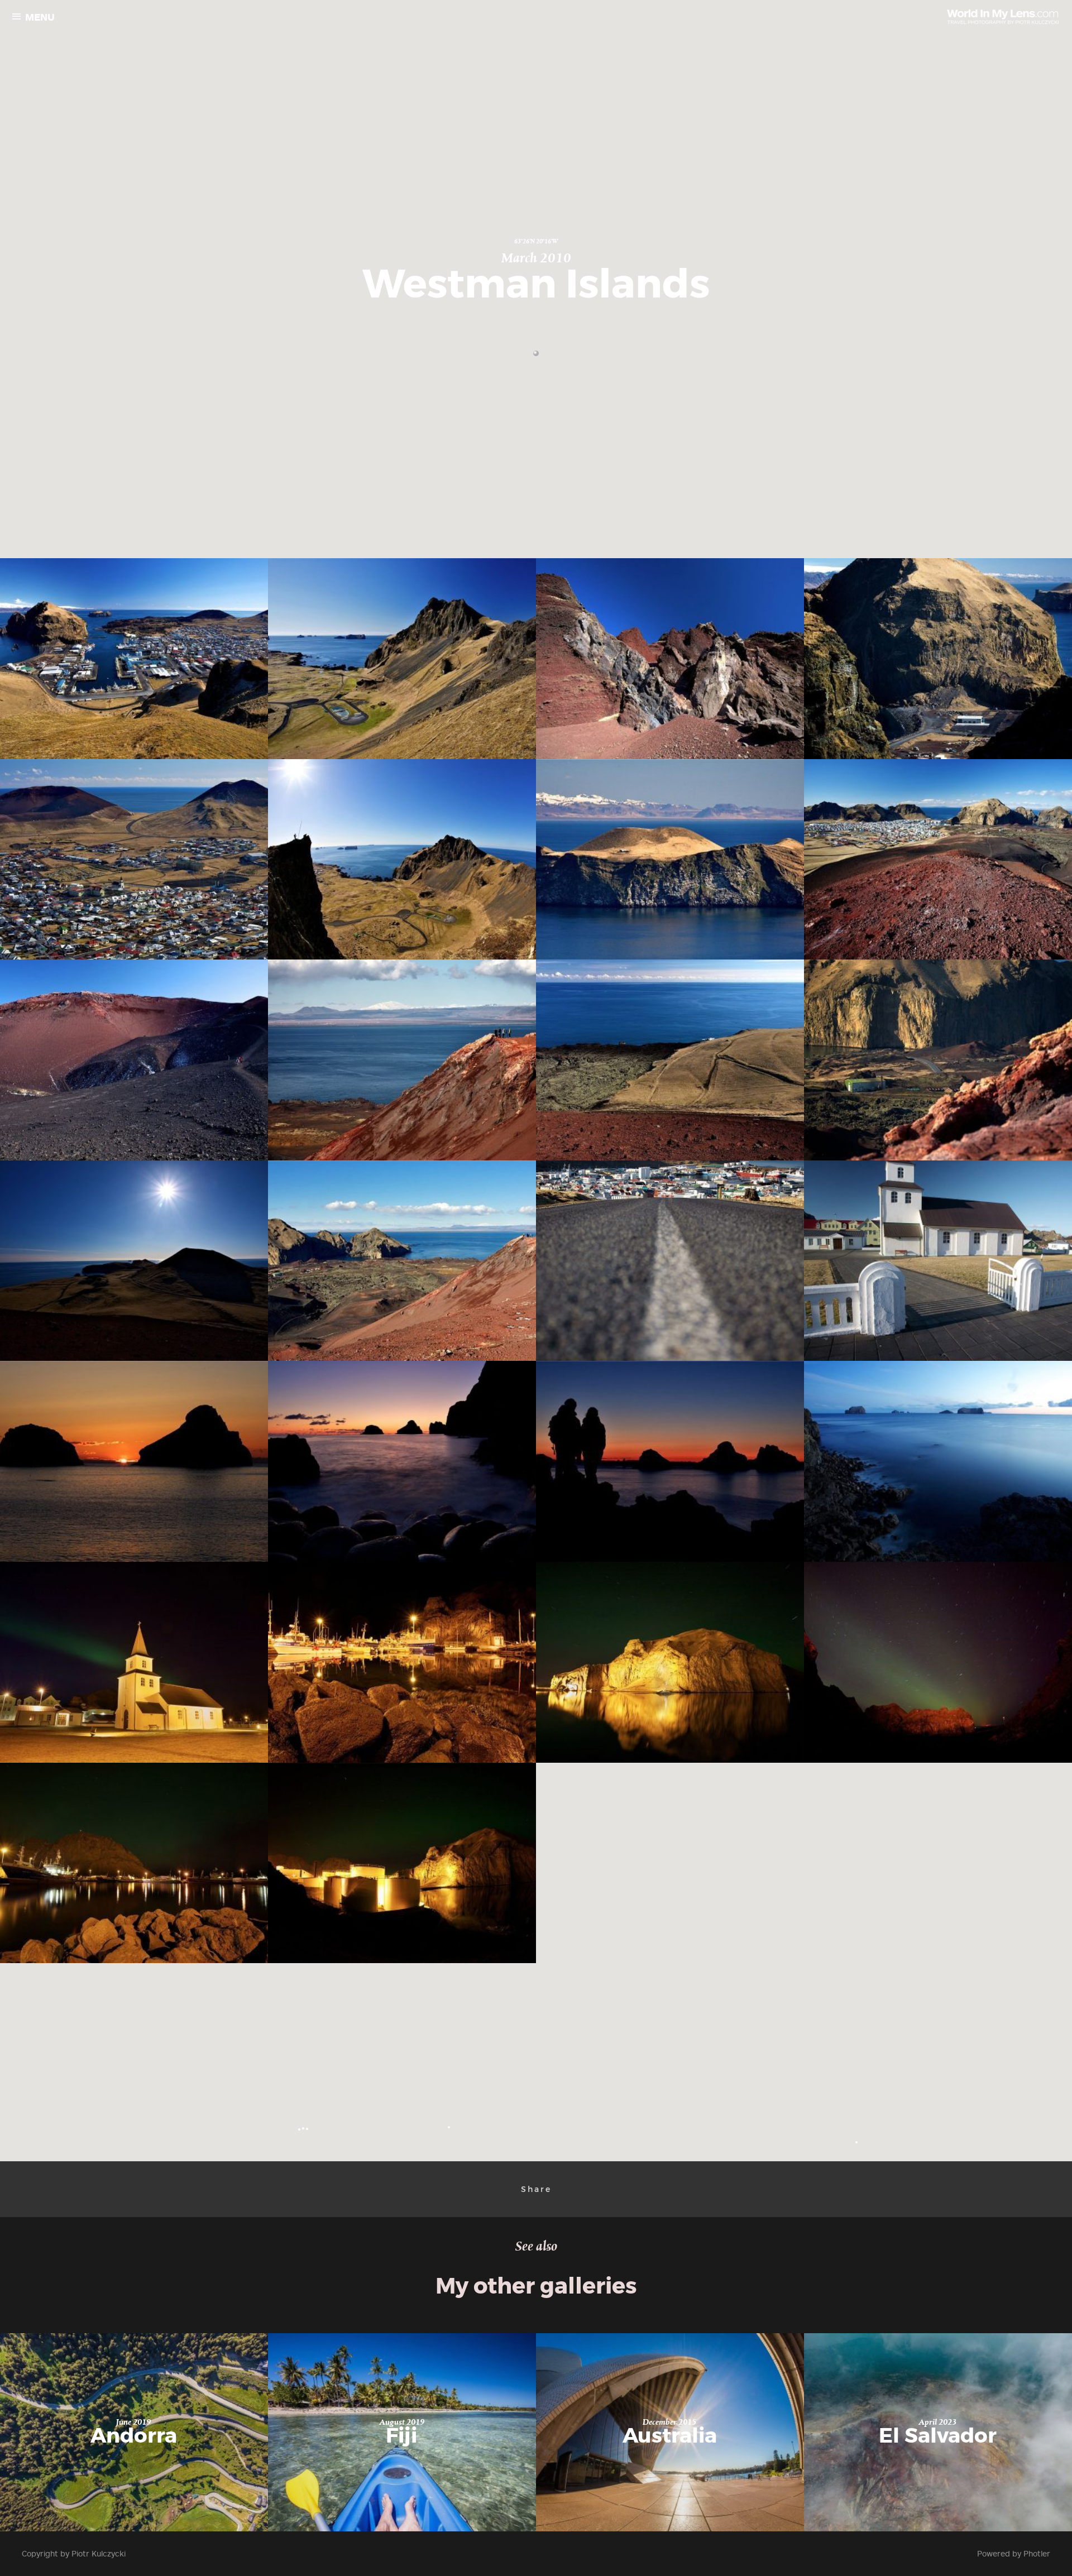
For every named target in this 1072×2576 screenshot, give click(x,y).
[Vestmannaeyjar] (137, 659)
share (536, 2189)
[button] (536, 353)
